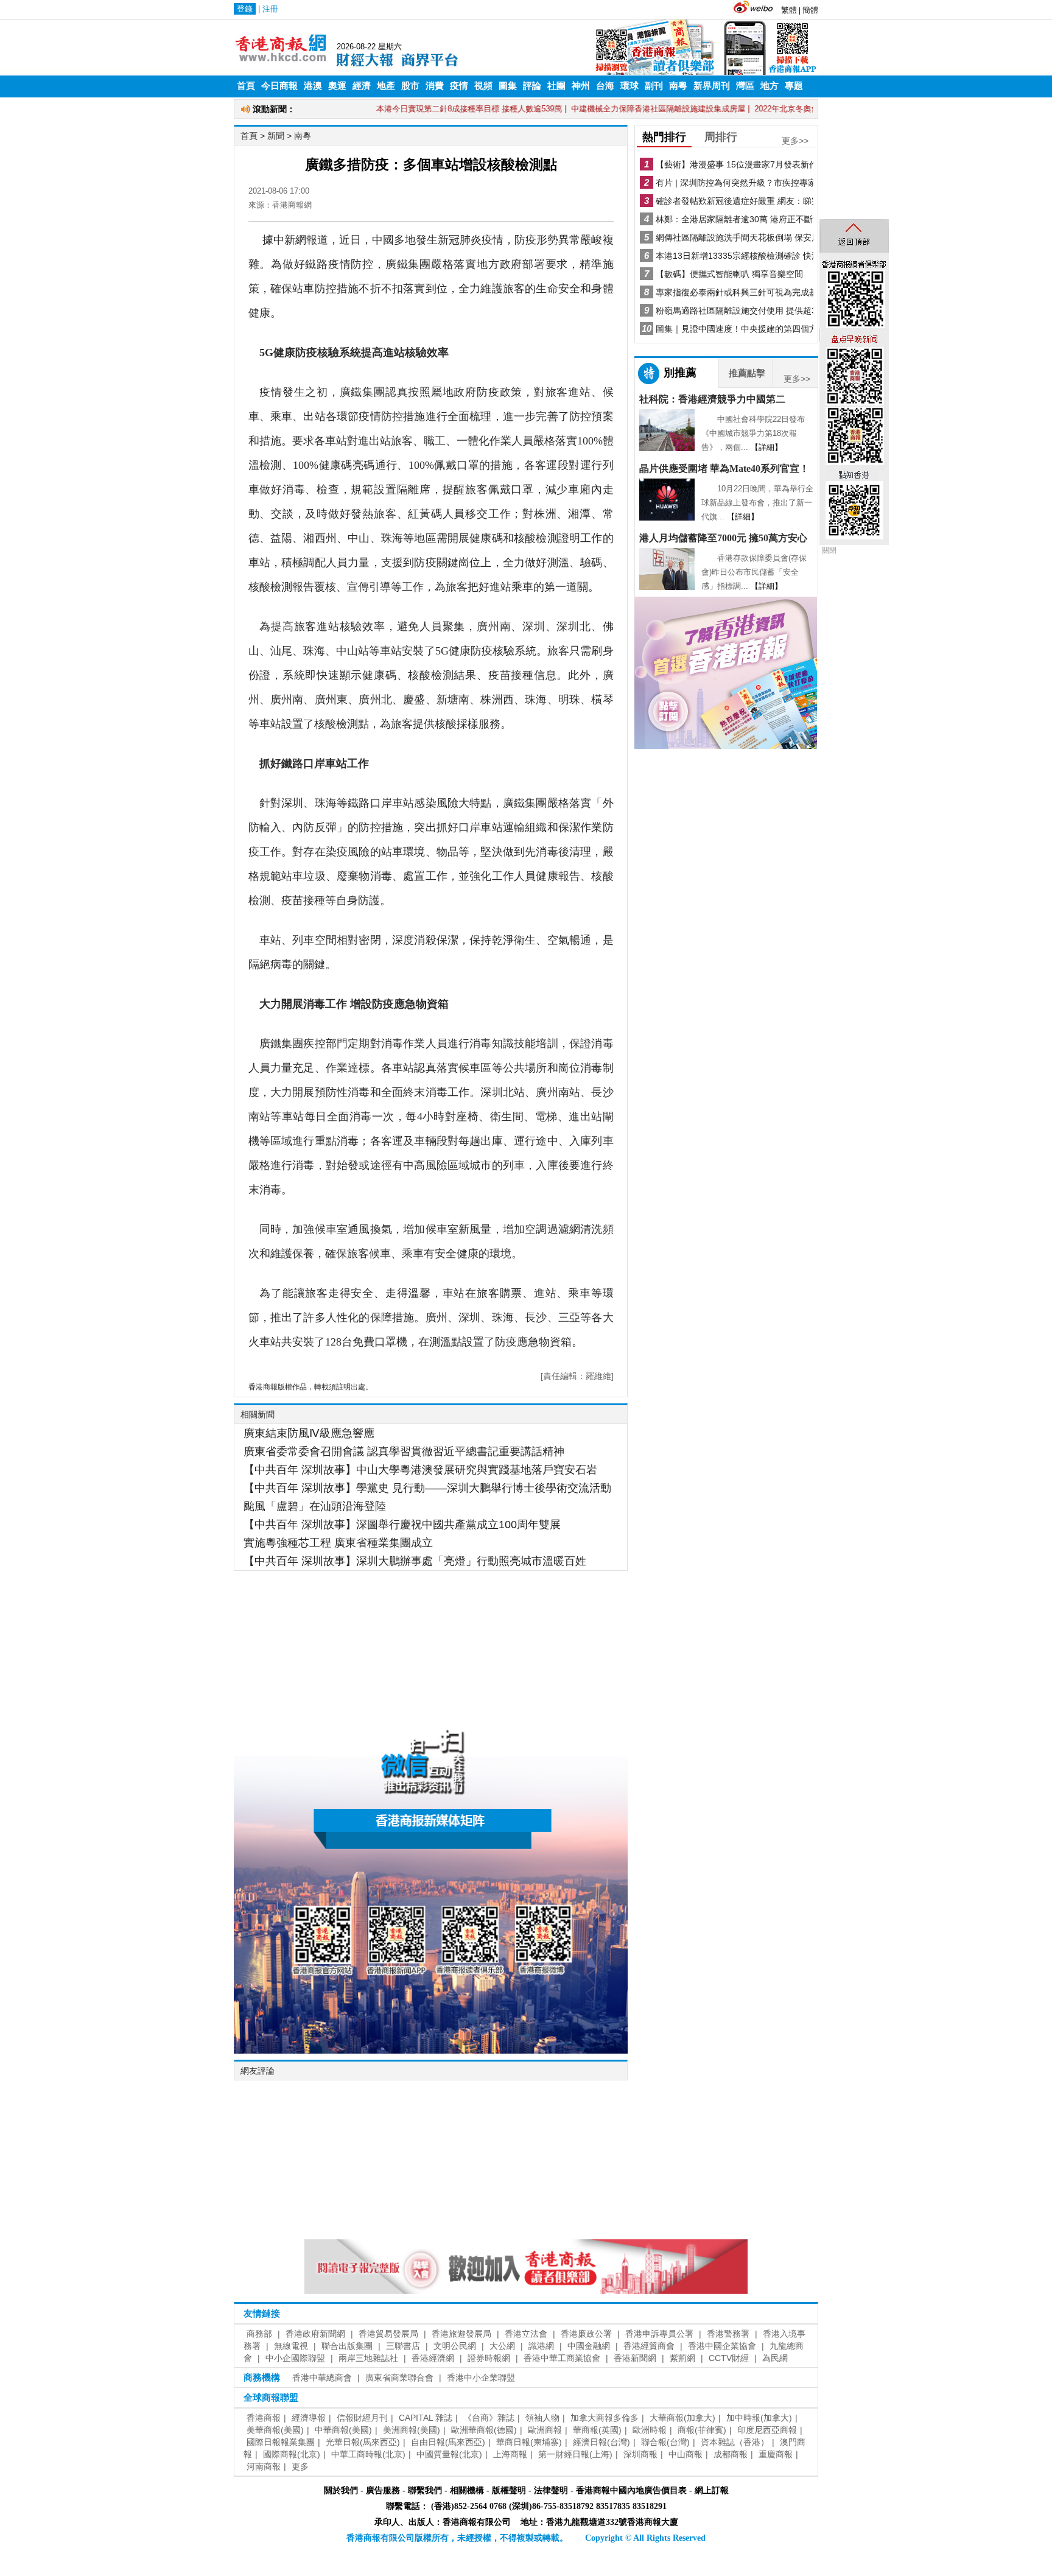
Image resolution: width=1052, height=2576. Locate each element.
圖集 (508, 86)
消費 (435, 86)
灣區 (745, 86)
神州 (581, 86)
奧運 (337, 86)
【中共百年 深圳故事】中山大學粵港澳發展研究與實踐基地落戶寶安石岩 (420, 1470)
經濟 (362, 86)
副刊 (654, 86)
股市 (410, 86)
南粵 (678, 86)
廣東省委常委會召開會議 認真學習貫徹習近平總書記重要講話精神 (404, 1451)
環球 (629, 86)
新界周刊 (712, 86)
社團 (556, 86)
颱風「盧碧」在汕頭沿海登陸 (315, 1506)
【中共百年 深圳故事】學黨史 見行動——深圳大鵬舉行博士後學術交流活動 (427, 1488)
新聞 (276, 136)
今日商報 (279, 86)
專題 (794, 86)
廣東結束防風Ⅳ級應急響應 (309, 1433)
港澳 (313, 86)
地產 (386, 86)
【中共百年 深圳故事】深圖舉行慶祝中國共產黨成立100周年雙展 (402, 1525)
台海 (605, 86)
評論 (532, 86)
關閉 (829, 550)
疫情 (459, 86)
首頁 (246, 86)
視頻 (483, 86)
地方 (770, 86)
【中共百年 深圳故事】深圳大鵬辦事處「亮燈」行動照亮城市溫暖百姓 (415, 1561)
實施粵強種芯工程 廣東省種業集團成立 (338, 1543)
